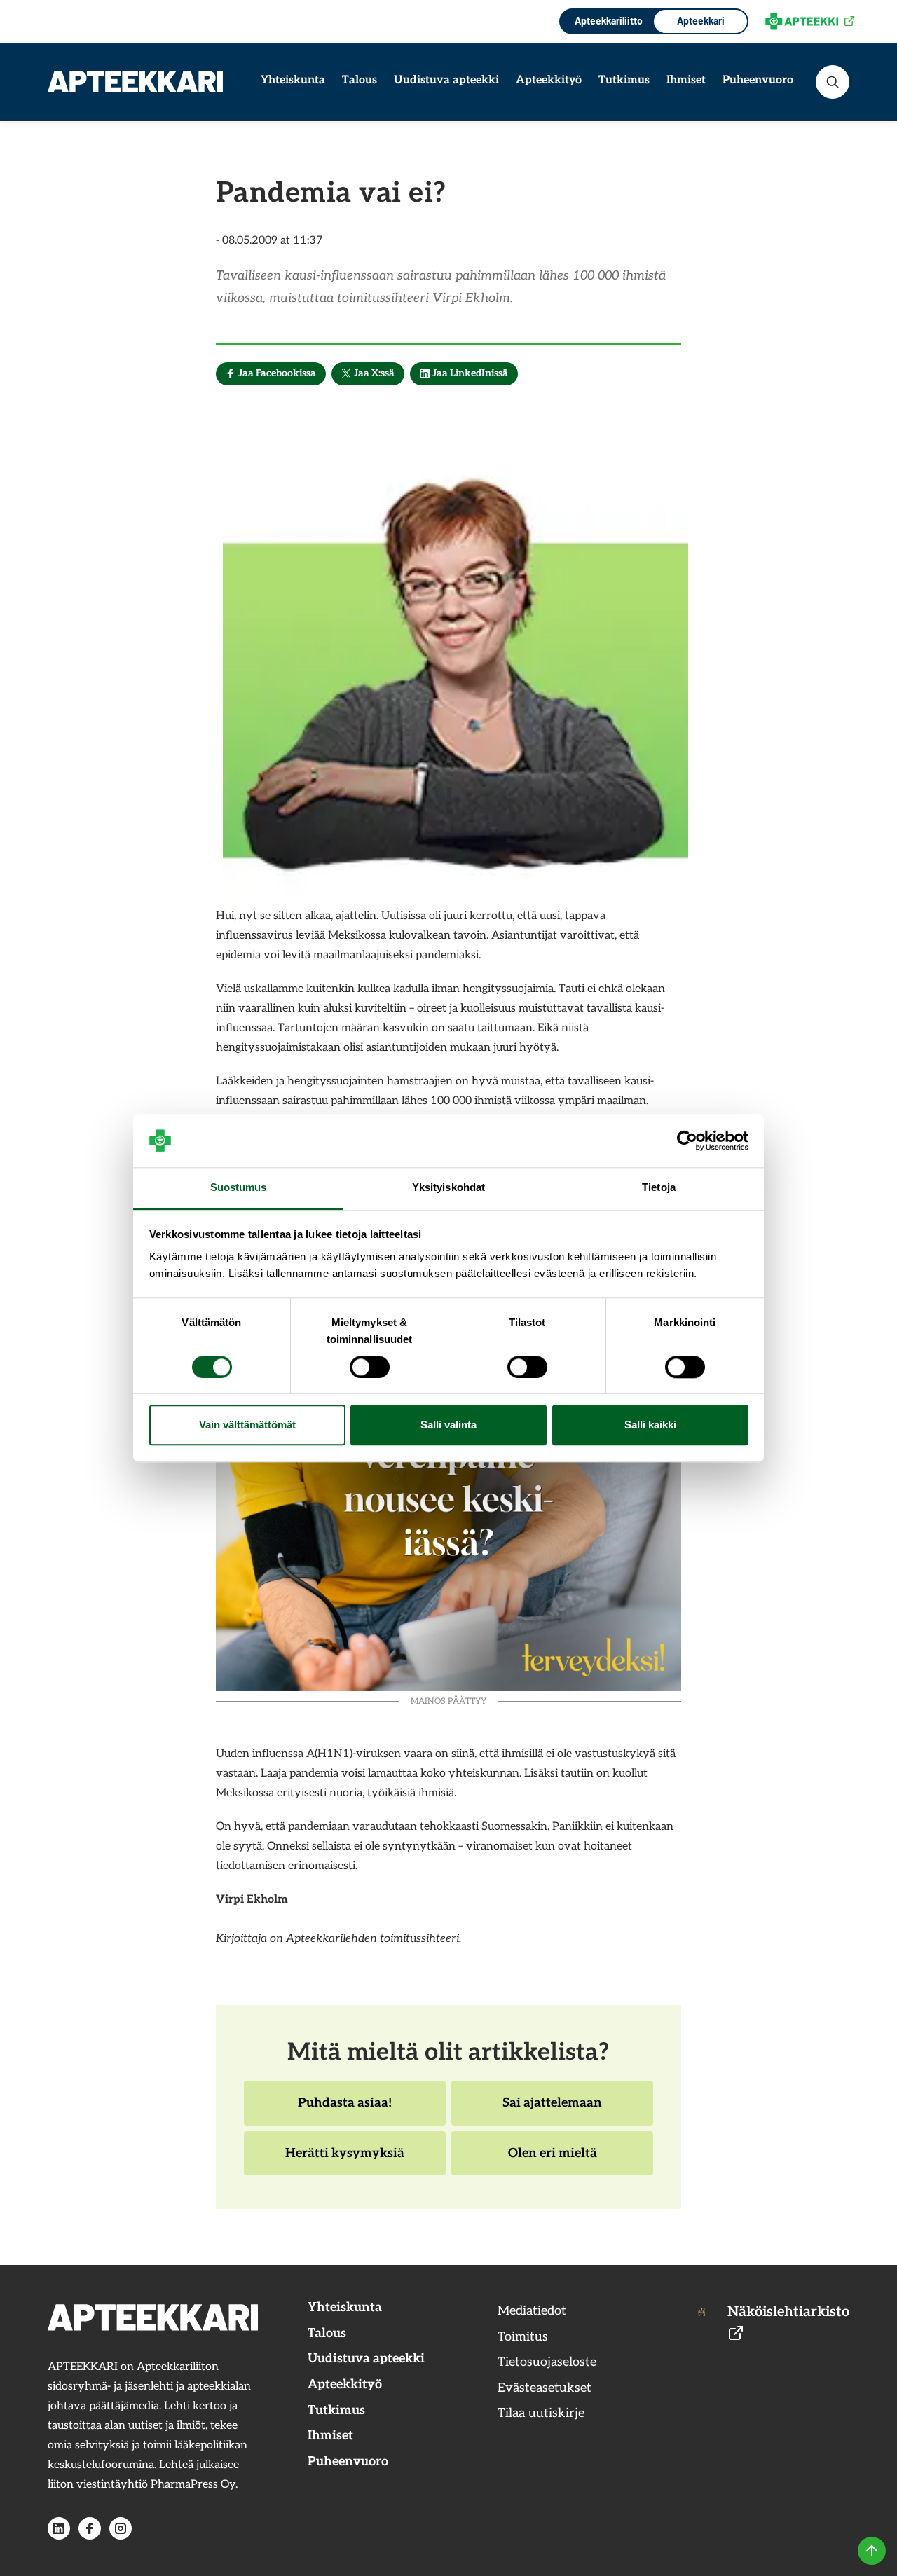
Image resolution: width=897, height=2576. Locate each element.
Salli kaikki (650, 1425)
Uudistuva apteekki (446, 80)
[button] (833, 82)
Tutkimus (624, 80)
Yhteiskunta (293, 80)
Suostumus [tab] (239, 1188)
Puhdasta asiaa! (344, 2110)
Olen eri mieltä (552, 2161)
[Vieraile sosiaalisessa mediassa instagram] (121, 2528)
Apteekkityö (549, 80)
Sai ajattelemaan (552, 2110)
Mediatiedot (532, 2311)
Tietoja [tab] (659, 1188)
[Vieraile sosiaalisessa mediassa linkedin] (59, 2528)
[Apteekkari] (135, 82)
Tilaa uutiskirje (541, 2413)
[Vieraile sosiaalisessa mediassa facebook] (90, 2528)
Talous (360, 80)
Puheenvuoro (758, 80)
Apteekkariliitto (607, 21)
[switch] (370, 1367)
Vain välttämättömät (247, 1425)
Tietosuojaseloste (547, 2362)
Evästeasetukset (545, 2388)
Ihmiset (686, 80)
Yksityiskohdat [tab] (448, 1188)
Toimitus (523, 2337)
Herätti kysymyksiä (344, 2161)
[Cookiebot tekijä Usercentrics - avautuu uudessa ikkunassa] (687, 1141)
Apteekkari (701, 21)
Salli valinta (448, 1425)
